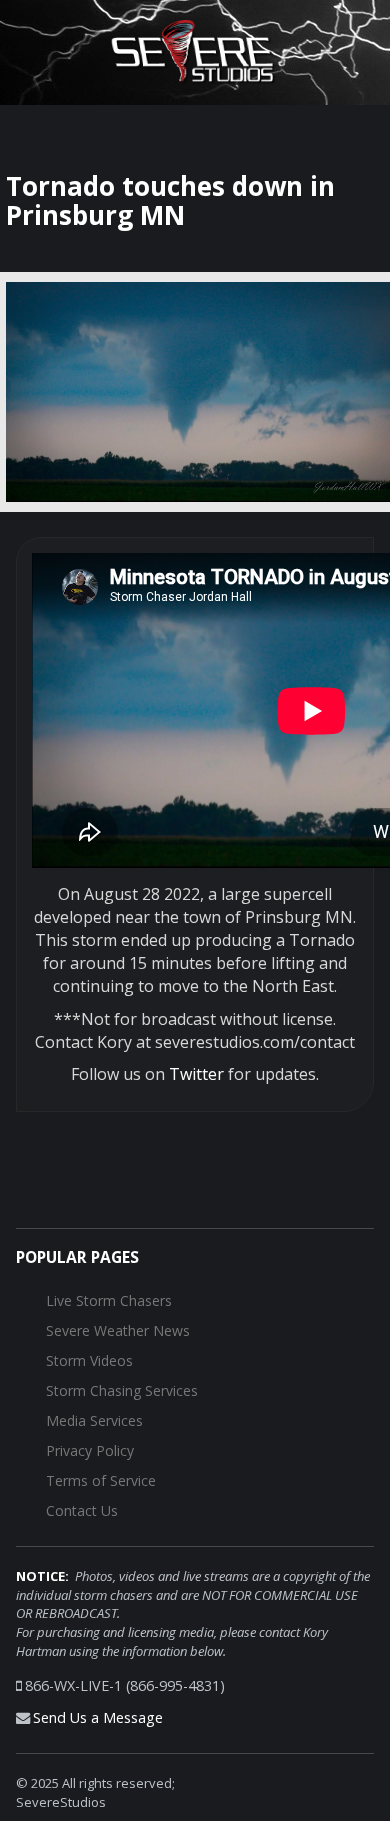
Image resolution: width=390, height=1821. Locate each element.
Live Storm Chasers (109, 1300)
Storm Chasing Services (122, 1390)
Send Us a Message (98, 1717)
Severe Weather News (118, 1330)
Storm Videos (89, 1360)
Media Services (94, 1420)
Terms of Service (101, 1480)
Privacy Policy (90, 1450)
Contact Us (82, 1510)
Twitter (196, 1074)
